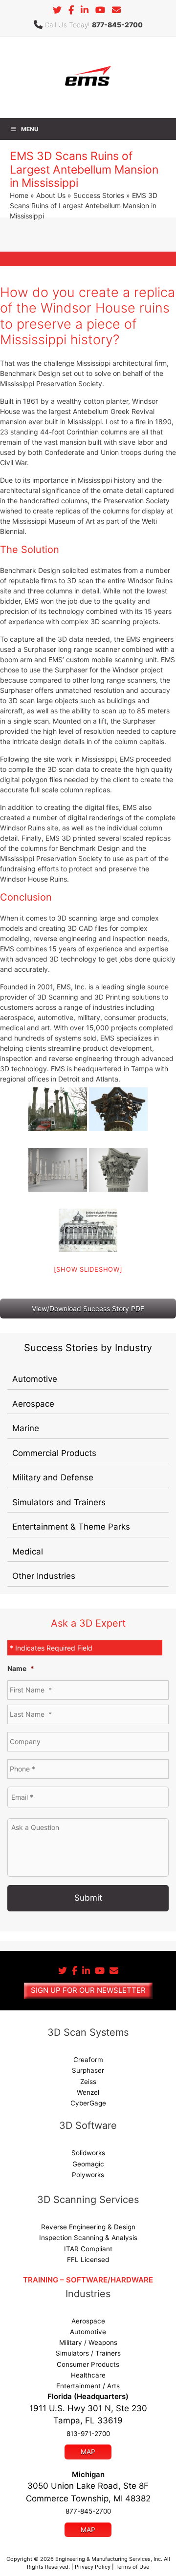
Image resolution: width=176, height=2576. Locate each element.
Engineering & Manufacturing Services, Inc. (109, 2559)
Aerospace (33, 1404)
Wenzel (88, 2092)
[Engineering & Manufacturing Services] (88, 77)
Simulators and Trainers (59, 1502)
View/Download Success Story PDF (88, 1308)
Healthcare (88, 2375)
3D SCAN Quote (88, 270)
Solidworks (88, 2153)
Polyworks (88, 2175)
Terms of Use (132, 2567)
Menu (30, 129)
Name (21, 1668)
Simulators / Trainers (88, 2353)
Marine (26, 1428)
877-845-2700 (117, 25)
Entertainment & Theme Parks (71, 1527)
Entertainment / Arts (88, 2386)
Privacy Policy (93, 2567)
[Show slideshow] (88, 1269)
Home (19, 195)
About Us (51, 195)
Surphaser (88, 2070)
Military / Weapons (88, 2342)
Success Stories (99, 195)
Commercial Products (54, 1453)
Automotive (35, 1379)
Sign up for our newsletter (88, 1990)
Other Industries (44, 1576)
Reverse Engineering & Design (88, 2227)
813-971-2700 (88, 2434)
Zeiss (88, 2082)
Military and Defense (53, 1477)
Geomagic (88, 2164)
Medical (28, 1552)
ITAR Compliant (88, 2249)
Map (88, 2452)
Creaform (88, 2060)
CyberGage (88, 2103)
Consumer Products (88, 2364)
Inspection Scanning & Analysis (88, 2238)
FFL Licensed (88, 2260)
